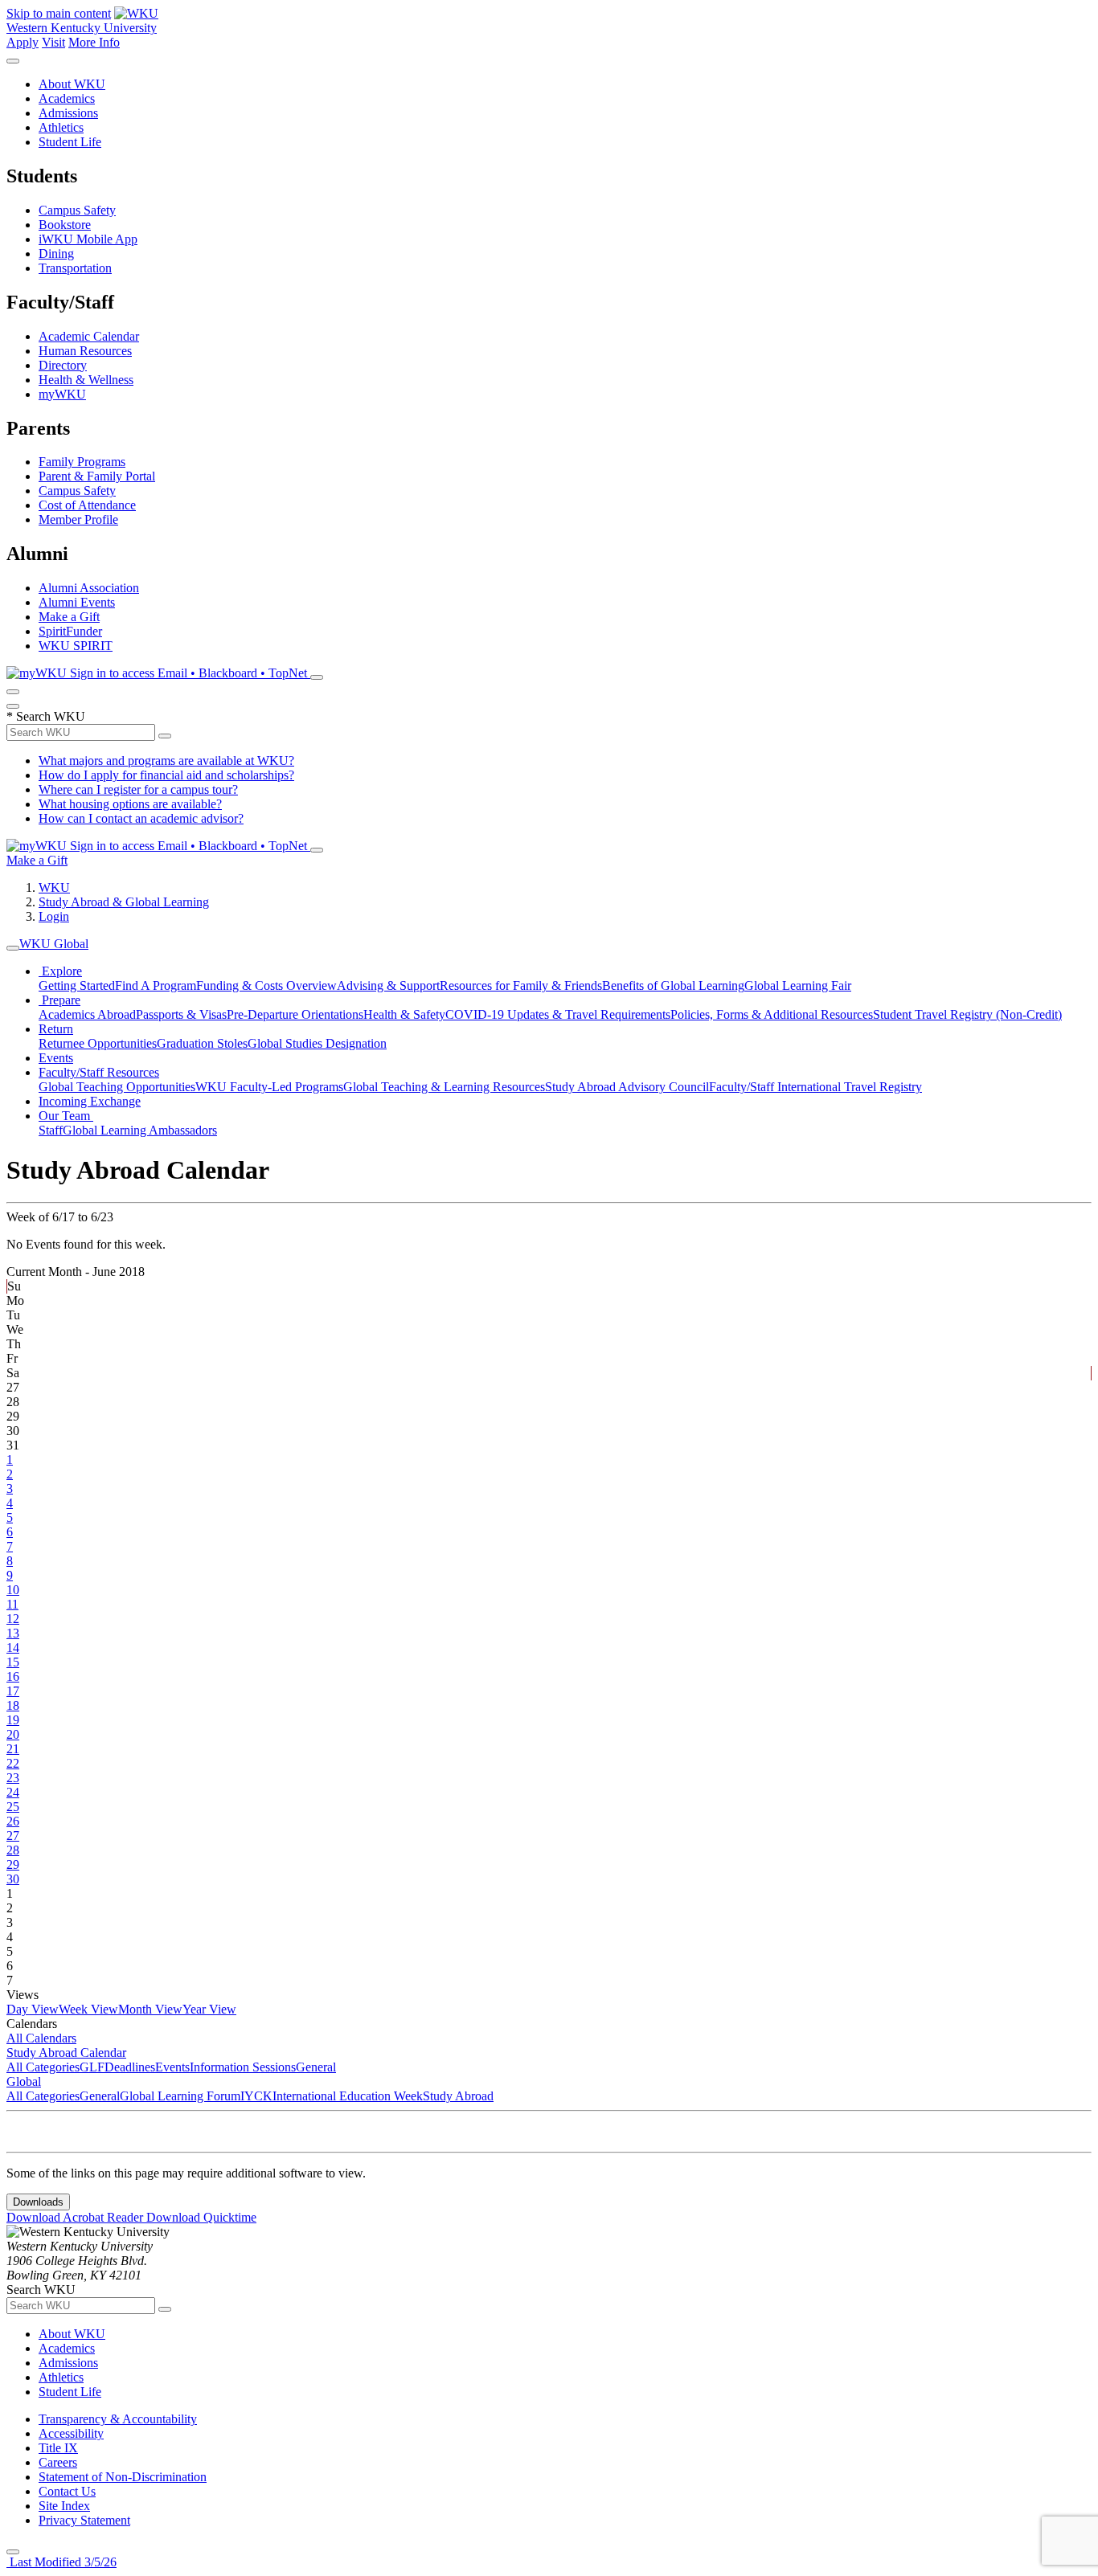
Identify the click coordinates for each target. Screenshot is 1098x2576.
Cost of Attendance (87, 505)
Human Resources (85, 351)
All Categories (43, 2067)
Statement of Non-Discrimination (123, 2477)
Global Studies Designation (317, 1043)
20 (13, 1734)
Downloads (38, 2202)
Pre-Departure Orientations (295, 1014)
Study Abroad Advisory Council (627, 1087)
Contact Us (67, 2491)
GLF (92, 2067)
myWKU (62, 394)
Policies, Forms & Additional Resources (772, 1014)
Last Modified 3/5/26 (61, 2562)
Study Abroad (458, 2096)
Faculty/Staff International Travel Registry (815, 1087)
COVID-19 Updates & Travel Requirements (558, 1014)
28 (13, 1850)
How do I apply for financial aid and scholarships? (166, 775)
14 (13, 1648)
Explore (60, 971)
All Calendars (41, 2038)
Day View (33, 2009)
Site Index (64, 2506)
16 (13, 1676)
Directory (63, 365)
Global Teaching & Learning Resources (444, 1087)
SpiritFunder (70, 631)
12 (13, 1619)
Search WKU (46, 716)
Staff (51, 1130)
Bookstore (65, 225)
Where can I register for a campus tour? (138, 789)
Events (56, 1058)
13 (13, 1633)
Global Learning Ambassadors (140, 1130)
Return (56, 1029)
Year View (209, 2009)
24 (13, 1792)
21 (13, 1749)
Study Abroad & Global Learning (124, 902)
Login (54, 916)
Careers (58, 2462)
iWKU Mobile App (88, 239)
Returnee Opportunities (98, 1043)
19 (13, 1720)
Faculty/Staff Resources (99, 1072)
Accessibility (71, 2433)
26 (13, 1821)
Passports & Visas (181, 1014)
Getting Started (77, 985)
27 (13, 1836)
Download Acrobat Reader (76, 2217)
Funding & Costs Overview (266, 985)
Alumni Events (77, 602)
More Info (94, 42)
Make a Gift (69, 617)
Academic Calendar (89, 336)
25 (13, 1807)
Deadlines (130, 2067)
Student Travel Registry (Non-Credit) (967, 1014)
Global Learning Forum (180, 2096)
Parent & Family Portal (97, 476)
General (316, 2067)
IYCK (256, 2096)
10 (13, 1590)
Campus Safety (77, 210)
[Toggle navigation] (13, 948)
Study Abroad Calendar (66, 2053)
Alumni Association (89, 588)
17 (13, 1691)
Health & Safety (404, 1014)
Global (24, 2081)
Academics (67, 98)
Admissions (68, 113)
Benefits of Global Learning (673, 985)
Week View (88, 2009)
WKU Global (54, 944)
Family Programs (82, 462)
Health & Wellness (86, 380)
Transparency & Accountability (118, 2419)
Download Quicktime (201, 2217)
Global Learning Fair (798, 985)
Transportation (75, 268)
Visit (53, 42)
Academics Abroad (87, 1014)
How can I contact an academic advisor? (141, 818)
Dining (56, 254)
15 (13, 1662)
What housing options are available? (130, 804)
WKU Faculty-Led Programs (269, 1087)
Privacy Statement (84, 2520)
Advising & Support (388, 985)
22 (13, 1763)
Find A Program (156, 985)
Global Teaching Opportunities (117, 1087)
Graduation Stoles (202, 1043)
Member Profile (78, 519)
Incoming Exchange (90, 1101)
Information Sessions (243, 2067)
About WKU (72, 84)
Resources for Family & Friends (521, 985)
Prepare (59, 1000)
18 (13, 1705)
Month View (150, 2009)
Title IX (58, 2448)
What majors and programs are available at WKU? (166, 761)
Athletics (61, 127)
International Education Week (348, 2096)
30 (13, 1879)
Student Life (70, 142)
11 (12, 1604)
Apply (23, 42)
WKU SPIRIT (76, 646)
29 (13, 1865)
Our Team (66, 1116)
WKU (54, 887)
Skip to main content (59, 13)
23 (13, 1778)
